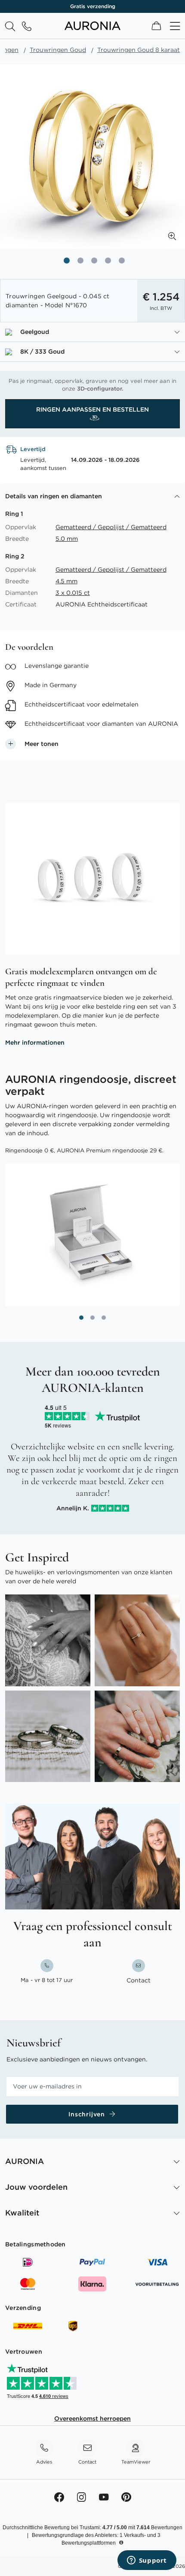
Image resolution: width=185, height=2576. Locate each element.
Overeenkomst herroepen (92, 2418)
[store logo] (92, 28)
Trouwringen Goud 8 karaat (139, 50)
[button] (172, 236)
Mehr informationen (35, 1043)
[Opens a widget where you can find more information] (147, 2561)
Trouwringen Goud (58, 50)
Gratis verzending (93, 6)
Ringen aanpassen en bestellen (92, 409)
